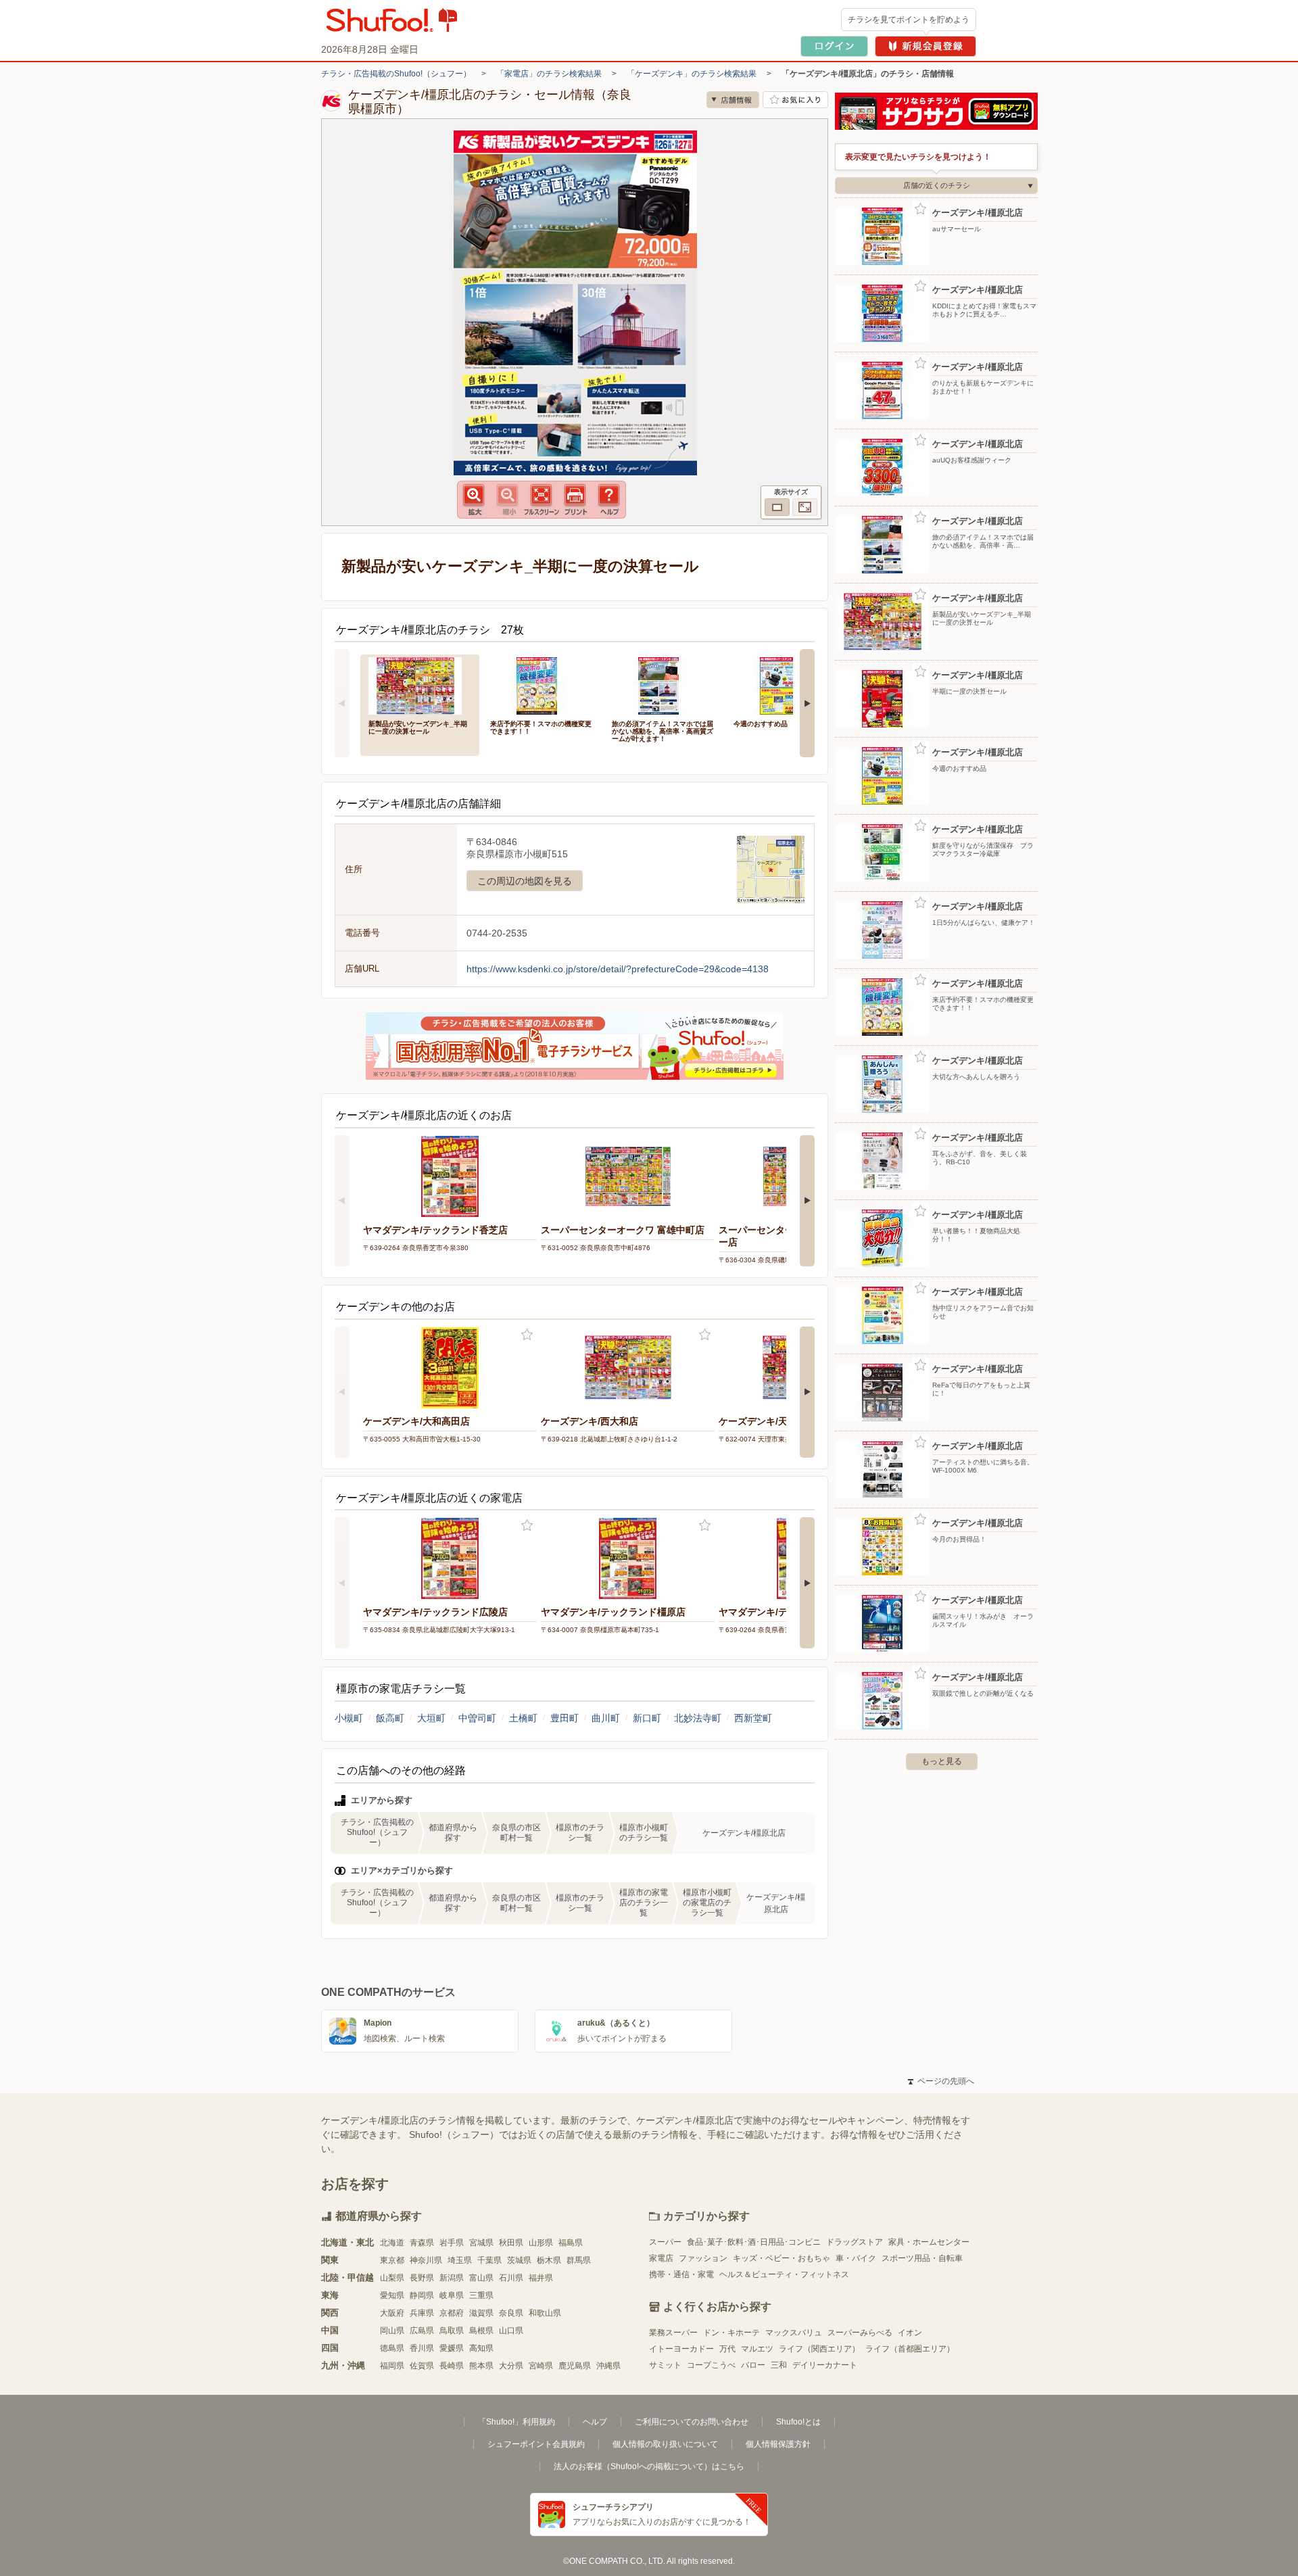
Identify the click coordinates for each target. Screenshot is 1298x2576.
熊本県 (481, 2366)
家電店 (661, 2258)
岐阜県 (452, 2295)
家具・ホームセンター (929, 2242)
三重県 (481, 2295)
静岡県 (422, 2295)
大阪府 (392, 2313)
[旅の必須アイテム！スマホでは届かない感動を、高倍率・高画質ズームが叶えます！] (663, 685)
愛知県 (392, 2295)
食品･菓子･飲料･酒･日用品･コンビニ (754, 2242)
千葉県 (489, 2260)
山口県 (511, 2331)
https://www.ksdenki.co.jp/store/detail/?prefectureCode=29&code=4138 (618, 969)
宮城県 (481, 2243)
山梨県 (392, 2278)
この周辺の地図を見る (525, 881)
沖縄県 (608, 2366)
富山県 (481, 2278)
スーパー (665, 2242)
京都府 (452, 2313)
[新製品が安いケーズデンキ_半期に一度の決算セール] (420, 685)
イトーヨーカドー (681, 2349)
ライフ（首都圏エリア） (910, 2349)
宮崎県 (541, 2366)
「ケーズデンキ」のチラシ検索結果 (692, 74)
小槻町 (349, 1718)
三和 (779, 2365)
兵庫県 (422, 2313)
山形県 (541, 2243)
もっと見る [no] (942, 1761)
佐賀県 (422, 2366)
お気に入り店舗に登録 (795, 100)
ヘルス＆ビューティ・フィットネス (784, 2274)
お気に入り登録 (527, 1335)
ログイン (834, 46)
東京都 (392, 2260)
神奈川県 (426, 2260)
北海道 (392, 2243)
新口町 (647, 1718)
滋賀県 (481, 2313)
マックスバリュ (794, 2333)
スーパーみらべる (860, 2333)
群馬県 (579, 2260)
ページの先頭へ (941, 2081)
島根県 (481, 2331)
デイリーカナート (825, 2365)
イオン (910, 2333)
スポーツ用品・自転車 (922, 2258)
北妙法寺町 (698, 1718)
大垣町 (431, 1718)
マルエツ (757, 2349)
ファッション (703, 2258)
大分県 (511, 2366)
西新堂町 (753, 1718)
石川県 (511, 2278)
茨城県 (519, 2260)
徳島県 (392, 2348)
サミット (665, 2365)
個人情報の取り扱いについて (665, 2444)
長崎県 (452, 2366)
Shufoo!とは (798, 2422)
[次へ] (807, 703)
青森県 (422, 2243)
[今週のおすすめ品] (785, 685)
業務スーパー (673, 2333)
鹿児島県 (575, 2366)
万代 (727, 2349)
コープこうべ (711, 2365)
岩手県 (452, 2243)
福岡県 (392, 2366)
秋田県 (511, 2243)
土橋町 (523, 1718)
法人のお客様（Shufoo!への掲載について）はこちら (649, 2466)
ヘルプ (595, 2422)
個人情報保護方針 (778, 2444)
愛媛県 (452, 2348)
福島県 (571, 2243)
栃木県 (549, 2260)
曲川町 (606, 1718)
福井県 (541, 2278)
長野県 (422, 2278)
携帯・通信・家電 (681, 2274)
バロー (753, 2365)
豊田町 (564, 1718)
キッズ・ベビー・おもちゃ (782, 2258)
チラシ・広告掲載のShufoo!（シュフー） (396, 74)
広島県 (422, 2331)
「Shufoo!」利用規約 (516, 2422)
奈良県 (511, 2313)
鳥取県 (452, 2331)
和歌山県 (545, 2313)
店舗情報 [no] (733, 100)
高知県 (481, 2348)
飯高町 (390, 1718)
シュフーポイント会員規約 (536, 2444)
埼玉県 (460, 2260)
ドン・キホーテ (731, 2333)
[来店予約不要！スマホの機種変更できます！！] (542, 685)
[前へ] (342, 703)
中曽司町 (477, 1718)
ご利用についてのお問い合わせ (692, 2422)
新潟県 (452, 2278)
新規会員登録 (926, 46)
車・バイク (856, 2258)
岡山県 (392, 2331)
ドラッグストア (855, 2242)
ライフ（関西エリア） (819, 2349)
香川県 (422, 2348)
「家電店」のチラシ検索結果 (549, 74)
